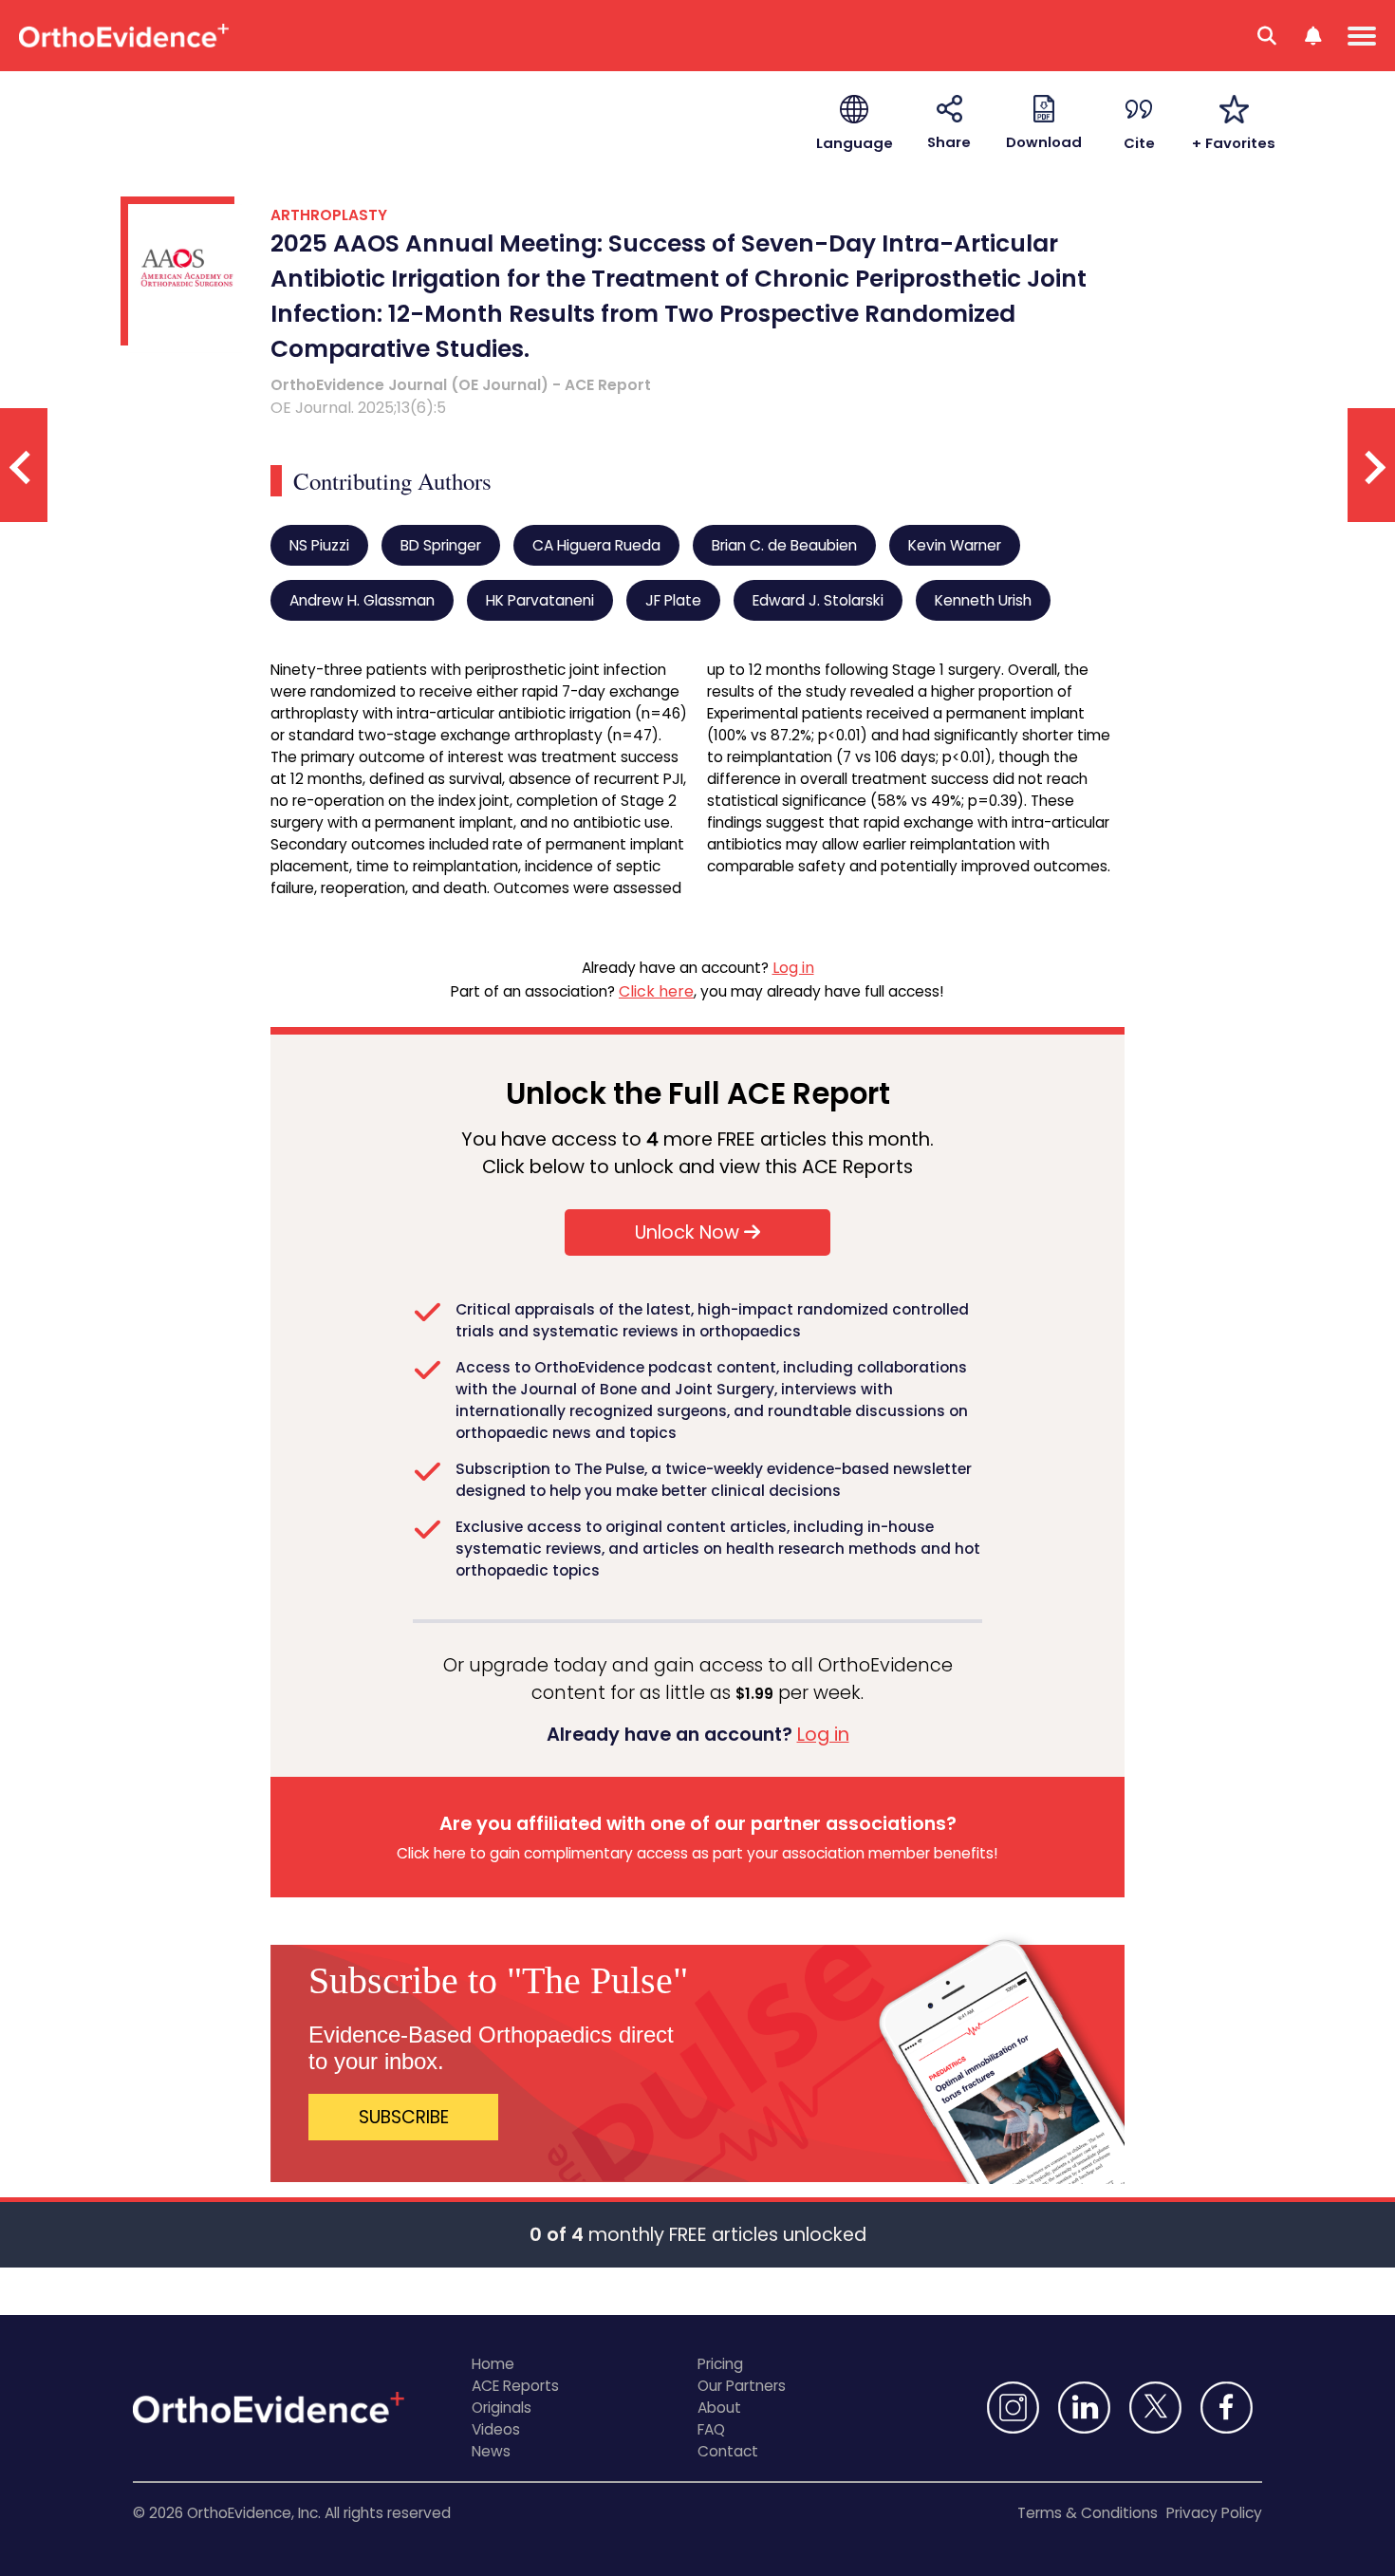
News (491, 2451)
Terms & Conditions (1088, 2513)
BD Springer (441, 545)
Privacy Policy (1214, 2513)
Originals (502, 2408)
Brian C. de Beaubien (784, 545)
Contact (728, 2451)
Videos (496, 2429)
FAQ (711, 2429)
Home (493, 2364)
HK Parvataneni (540, 600)
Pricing (720, 2364)
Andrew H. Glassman (362, 600)
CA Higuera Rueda (596, 545)
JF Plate (673, 600)
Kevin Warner (955, 545)
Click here (656, 991)
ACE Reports (515, 2386)
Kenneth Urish (983, 600)
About (719, 2408)
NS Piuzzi (319, 545)
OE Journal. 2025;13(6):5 (358, 408)
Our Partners (742, 2386)
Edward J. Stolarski (818, 600)
